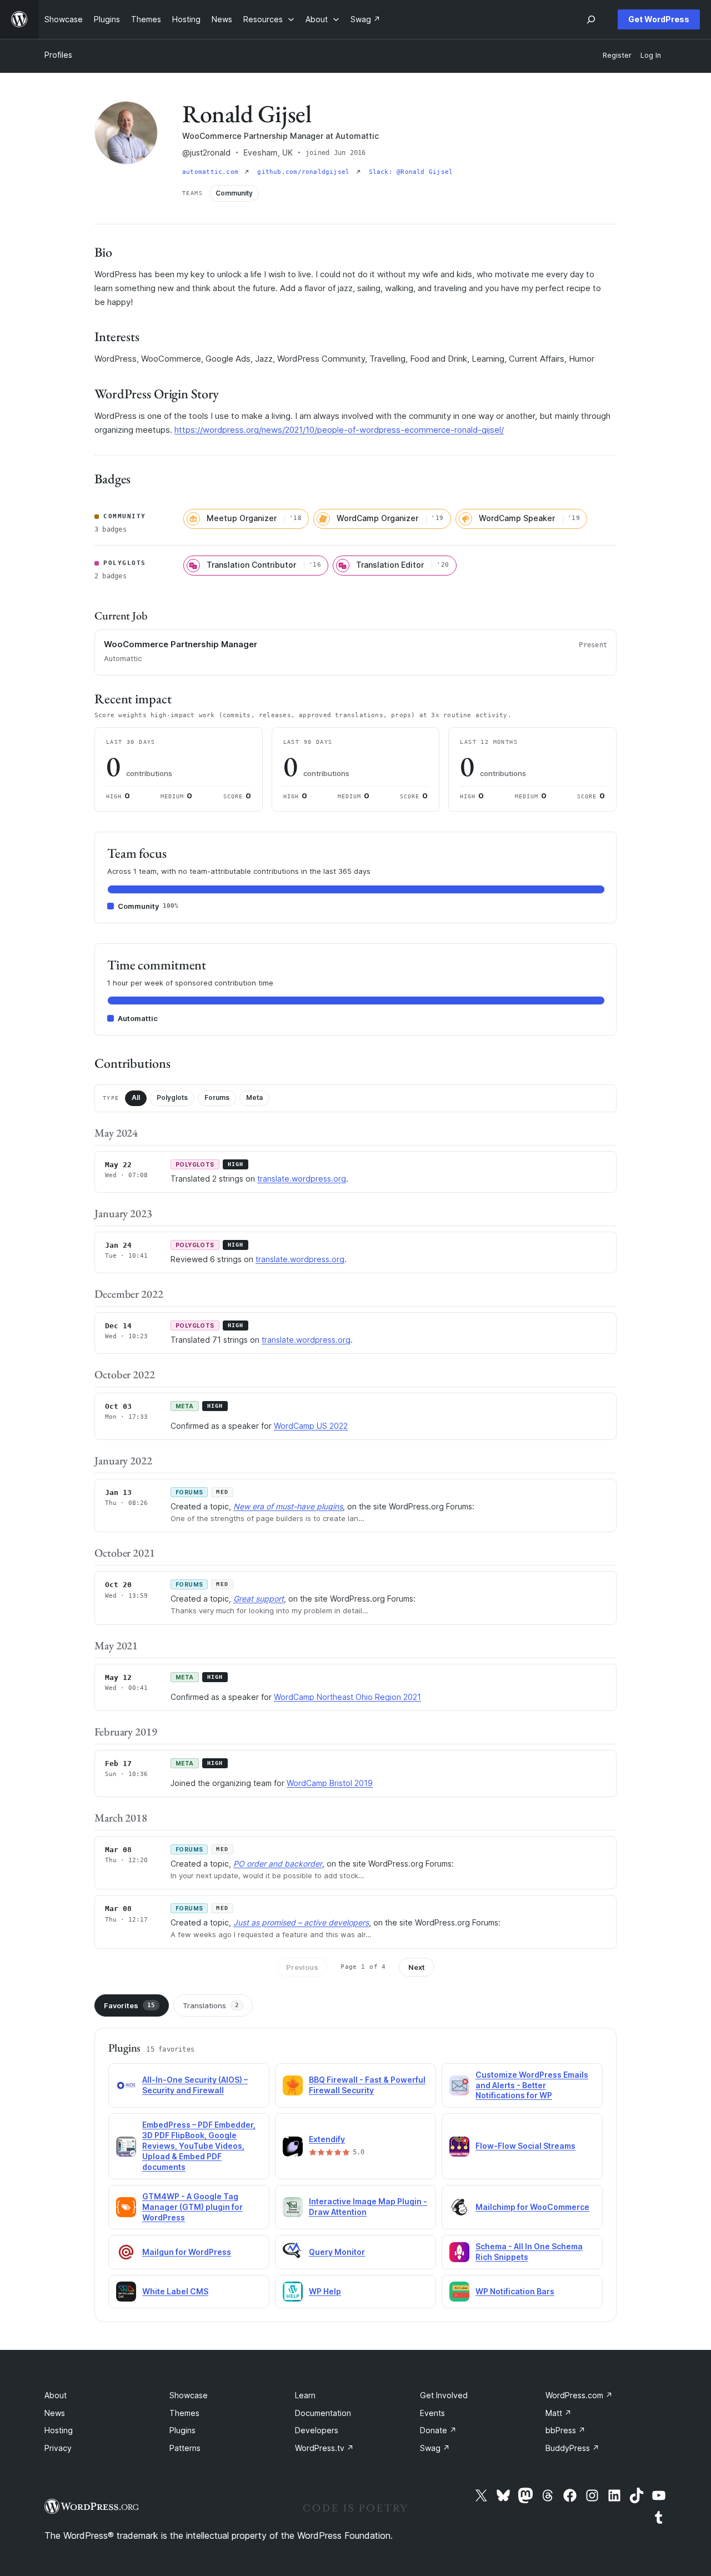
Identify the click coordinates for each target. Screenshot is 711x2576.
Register (617, 55)
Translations (211, 2005)
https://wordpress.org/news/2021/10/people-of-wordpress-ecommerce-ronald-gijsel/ (339, 430)
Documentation (323, 2413)
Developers (317, 2430)
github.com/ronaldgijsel (305, 172)
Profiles (58, 55)
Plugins (182, 2430)
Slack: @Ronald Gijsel (411, 172)
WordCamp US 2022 (311, 1426)
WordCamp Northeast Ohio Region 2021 (347, 1697)
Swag (435, 2448)
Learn (305, 2395)
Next (417, 1967)
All (136, 1097)
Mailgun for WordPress (187, 2252)
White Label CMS (175, 2291)
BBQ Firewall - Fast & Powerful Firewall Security (367, 2085)
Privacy (58, 2448)
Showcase (189, 2395)
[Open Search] (591, 19)
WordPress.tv (324, 2448)
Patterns (185, 2448)
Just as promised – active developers (301, 1922)
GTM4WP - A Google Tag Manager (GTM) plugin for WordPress (192, 2207)
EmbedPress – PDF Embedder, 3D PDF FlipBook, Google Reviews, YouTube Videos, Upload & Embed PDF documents (199, 2146)
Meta (254, 1097)
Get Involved (444, 2395)
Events (432, 2413)
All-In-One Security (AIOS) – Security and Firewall (195, 2085)
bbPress (565, 2430)
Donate (438, 2430)
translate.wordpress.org (302, 1179)
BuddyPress (572, 2448)
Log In (651, 55)
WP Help (325, 2291)
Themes (184, 2413)
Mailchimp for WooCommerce (532, 2207)
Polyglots (172, 1097)
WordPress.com (579, 2395)
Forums (217, 1097)
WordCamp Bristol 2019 (330, 1783)
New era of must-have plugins (288, 1506)
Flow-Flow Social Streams (525, 2146)
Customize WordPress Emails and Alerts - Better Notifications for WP (532, 2085)
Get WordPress (659, 19)
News (55, 2413)
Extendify (327, 2139)
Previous (302, 1967)
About (56, 2395)
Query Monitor (337, 2252)
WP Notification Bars (515, 2291)
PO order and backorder (278, 1864)
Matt (559, 2413)
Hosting (59, 2430)
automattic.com (212, 172)
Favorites (129, 2005)
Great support (259, 1599)
